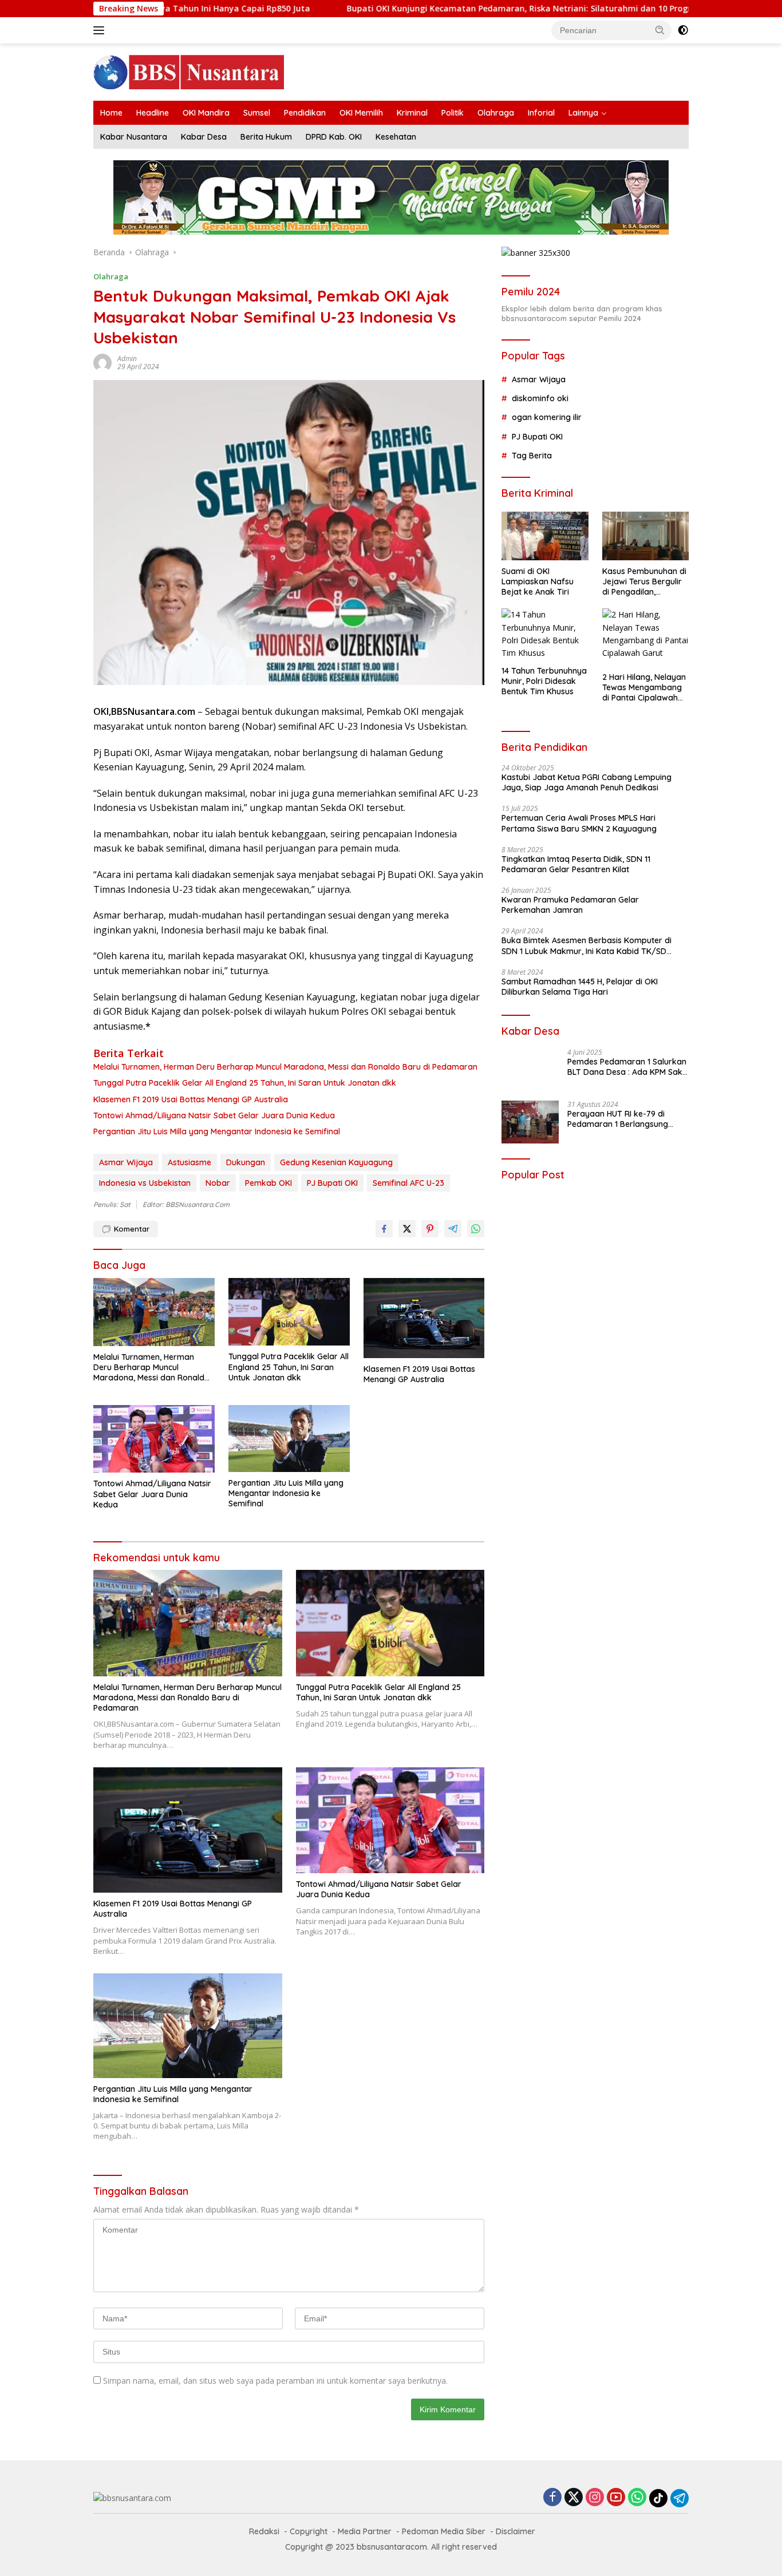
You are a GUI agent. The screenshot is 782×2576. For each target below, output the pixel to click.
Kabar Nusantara (134, 137)
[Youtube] (616, 2498)
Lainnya (583, 113)
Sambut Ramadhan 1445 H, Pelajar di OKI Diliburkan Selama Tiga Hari (580, 987)
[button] (660, 30)
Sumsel (257, 113)
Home (111, 113)
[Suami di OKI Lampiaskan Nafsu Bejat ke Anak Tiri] (545, 536)
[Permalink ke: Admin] (102, 362)
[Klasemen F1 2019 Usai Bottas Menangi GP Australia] (424, 1318)
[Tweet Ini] (407, 1229)
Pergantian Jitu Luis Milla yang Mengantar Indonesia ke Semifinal (217, 1131)
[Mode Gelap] (683, 30)
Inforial (541, 113)
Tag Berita (532, 456)
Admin (127, 359)
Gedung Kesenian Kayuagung (336, 1162)
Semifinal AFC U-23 (408, 1183)
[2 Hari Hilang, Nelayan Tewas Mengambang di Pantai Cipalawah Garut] (645, 637)
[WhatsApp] (637, 2498)
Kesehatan (396, 137)
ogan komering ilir (547, 417)
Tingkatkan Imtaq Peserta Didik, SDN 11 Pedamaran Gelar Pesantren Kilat (576, 864)
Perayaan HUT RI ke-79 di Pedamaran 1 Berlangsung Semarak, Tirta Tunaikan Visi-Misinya (623, 1119)
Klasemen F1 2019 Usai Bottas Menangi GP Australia (191, 1099)
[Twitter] (574, 2498)
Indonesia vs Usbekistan (145, 1183)
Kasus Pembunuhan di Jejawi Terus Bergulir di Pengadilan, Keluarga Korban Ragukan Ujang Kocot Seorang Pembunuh (644, 582)
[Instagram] (595, 2498)
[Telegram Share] (453, 1229)
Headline (153, 113)
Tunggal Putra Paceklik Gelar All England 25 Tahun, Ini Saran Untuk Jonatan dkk (245, 1083)
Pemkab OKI (268, 1183)
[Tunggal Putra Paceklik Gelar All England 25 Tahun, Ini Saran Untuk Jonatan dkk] (289, 1312)
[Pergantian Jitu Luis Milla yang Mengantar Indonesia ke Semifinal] (289, 1439)
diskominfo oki (540, 398)
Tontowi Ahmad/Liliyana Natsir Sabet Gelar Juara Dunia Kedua (214, 1115)
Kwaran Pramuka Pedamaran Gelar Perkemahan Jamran (570, 905)
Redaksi (264, 2531)
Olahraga (496, 113)
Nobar (218, 1183)
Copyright (309, 2531)
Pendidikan (305, 113)
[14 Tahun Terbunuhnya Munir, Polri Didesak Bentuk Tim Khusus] (545, 634)
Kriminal (412, 113)
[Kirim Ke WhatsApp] (476, 1229)
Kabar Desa (204, 137)
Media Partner (365, 2531)
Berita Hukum (266, 137)
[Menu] (101, 30)
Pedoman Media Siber (444, 2531)
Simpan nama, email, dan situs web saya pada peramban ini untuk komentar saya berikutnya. (275, 2381)
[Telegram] (680, 2498)
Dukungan (246, 1162)
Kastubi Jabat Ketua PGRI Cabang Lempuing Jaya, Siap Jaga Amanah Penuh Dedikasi (586, 782)
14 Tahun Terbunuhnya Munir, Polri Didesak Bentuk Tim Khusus (544, 681)
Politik (453, 113)
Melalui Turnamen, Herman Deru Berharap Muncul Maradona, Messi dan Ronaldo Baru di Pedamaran (285, 1067)
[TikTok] (658, 2498)
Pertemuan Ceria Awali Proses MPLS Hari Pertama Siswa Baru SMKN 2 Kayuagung (579, 823)
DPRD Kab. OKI (334, 137)
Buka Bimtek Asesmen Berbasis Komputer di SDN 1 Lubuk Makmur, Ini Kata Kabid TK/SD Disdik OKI (586, 945)
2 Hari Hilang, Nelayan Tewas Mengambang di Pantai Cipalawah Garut (644, 688)
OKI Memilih (361, 113)
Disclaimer (516, 2531)
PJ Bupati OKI (332, 1183)
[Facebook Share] (384, 1229)
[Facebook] (552, 2498)
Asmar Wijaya (126, 1162)
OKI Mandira (206, 113)
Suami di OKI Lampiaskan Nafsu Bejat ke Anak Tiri (538, 581)
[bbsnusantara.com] (189, 71)
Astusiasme (189, 1162)
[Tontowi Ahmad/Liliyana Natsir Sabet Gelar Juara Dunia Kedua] (154, 1439)
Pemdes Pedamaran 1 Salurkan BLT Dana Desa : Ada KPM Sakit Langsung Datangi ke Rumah (627, 1067)
